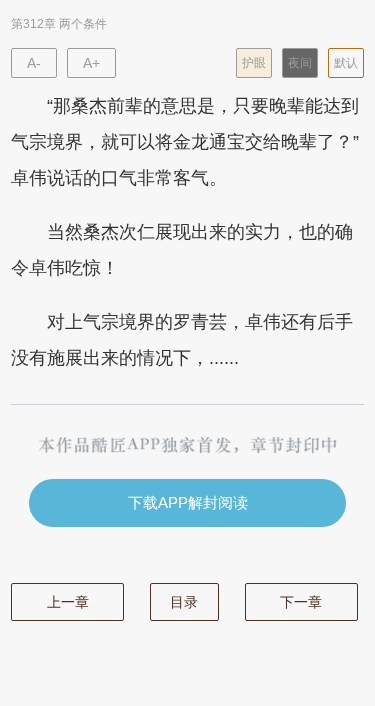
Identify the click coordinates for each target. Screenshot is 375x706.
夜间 (300, 63)
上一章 (68, 602)
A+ (91, 63)
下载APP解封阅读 (188, 502)
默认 (346, 63)
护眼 (254, 63)
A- (34, 63)
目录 (184, 602)
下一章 (301, 602)
